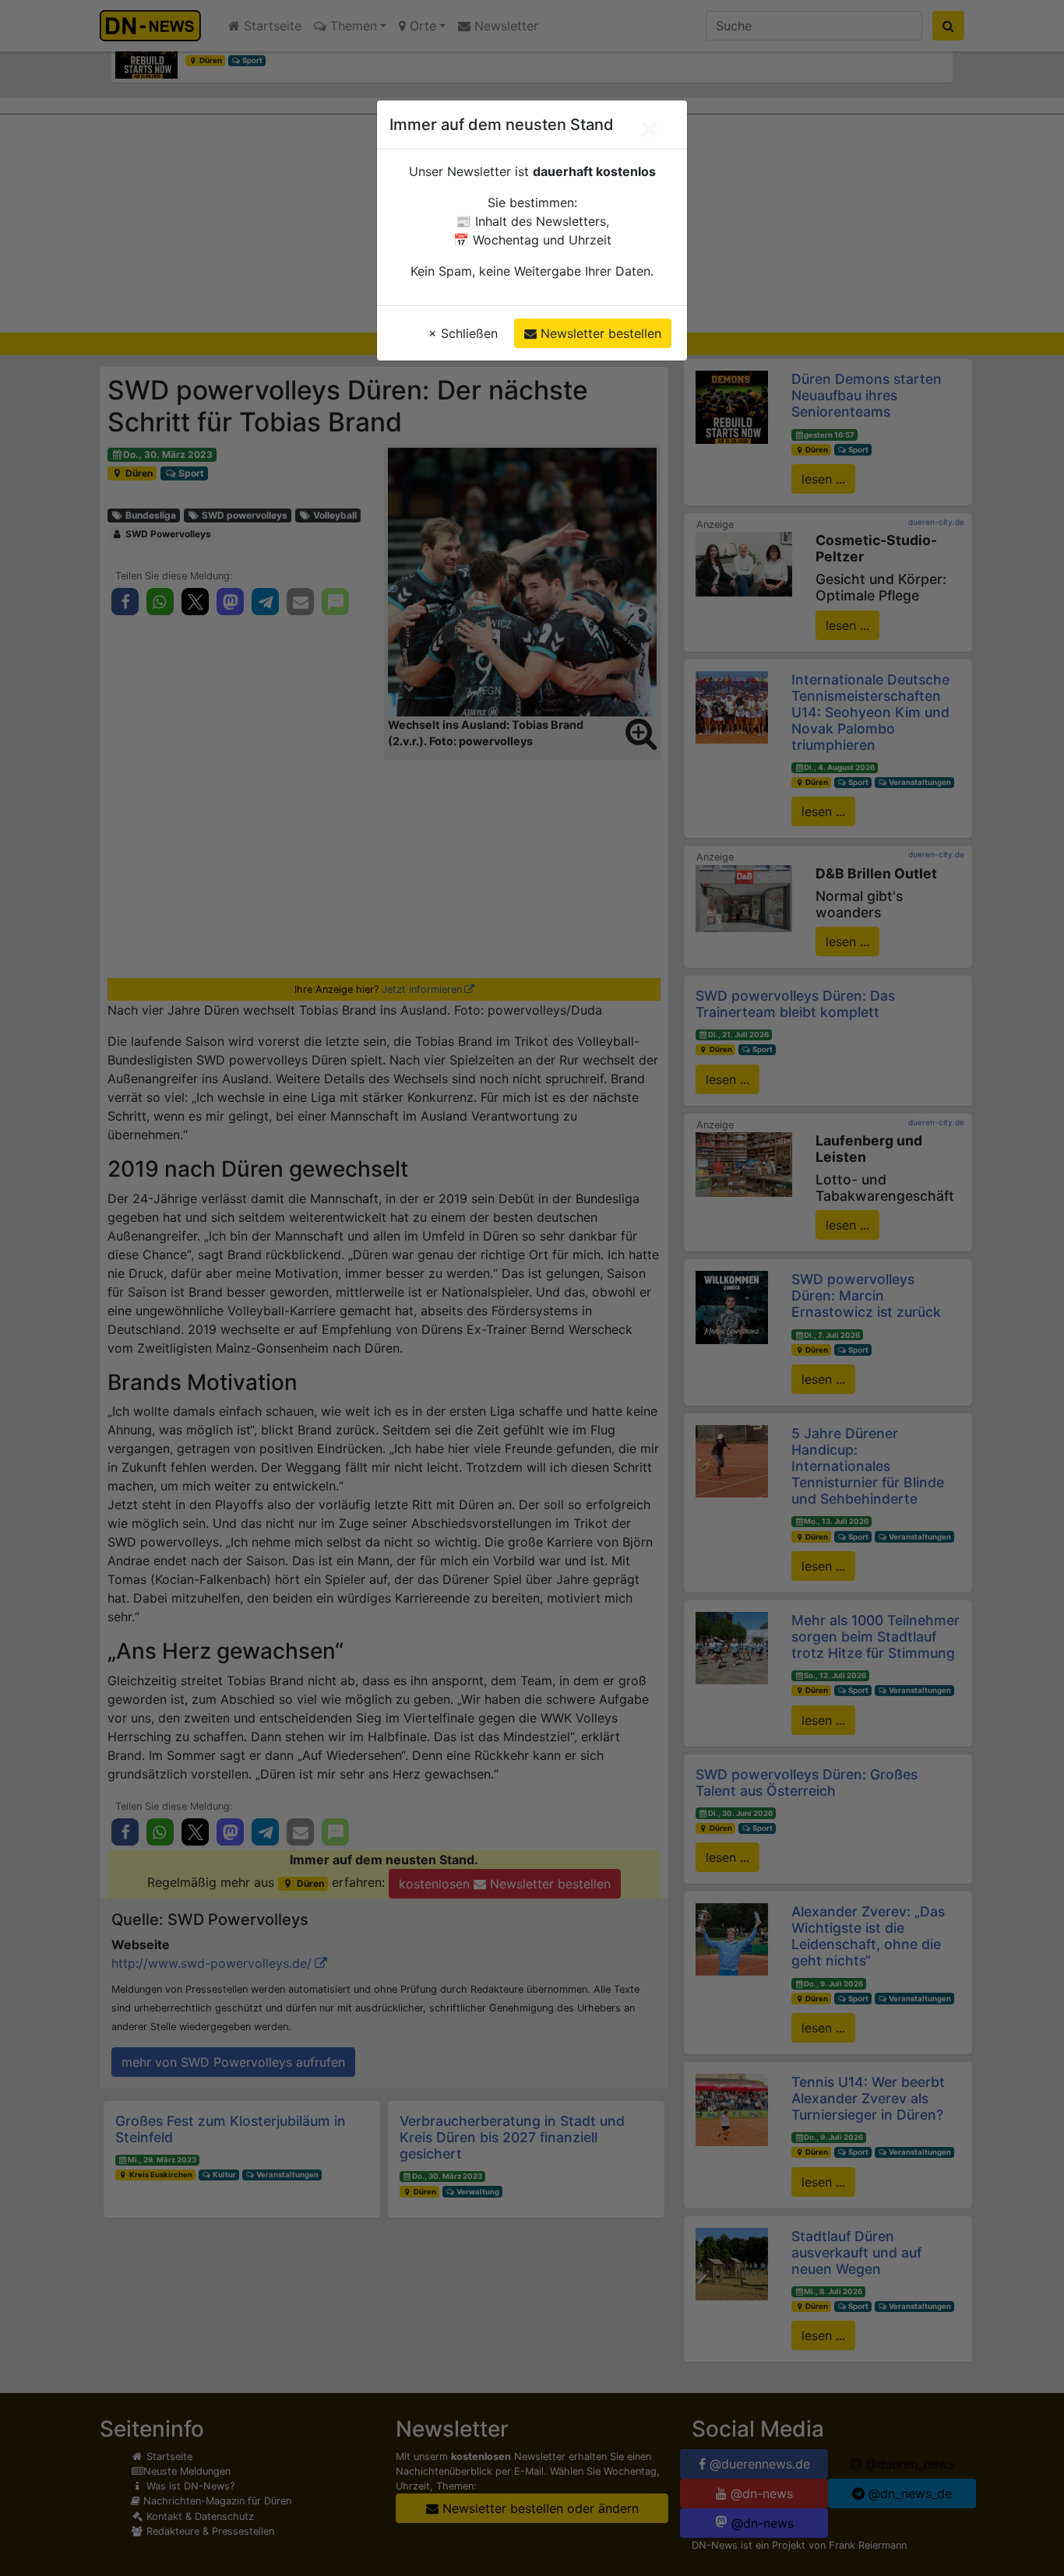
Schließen (463, 333)
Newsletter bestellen (599, 333)
